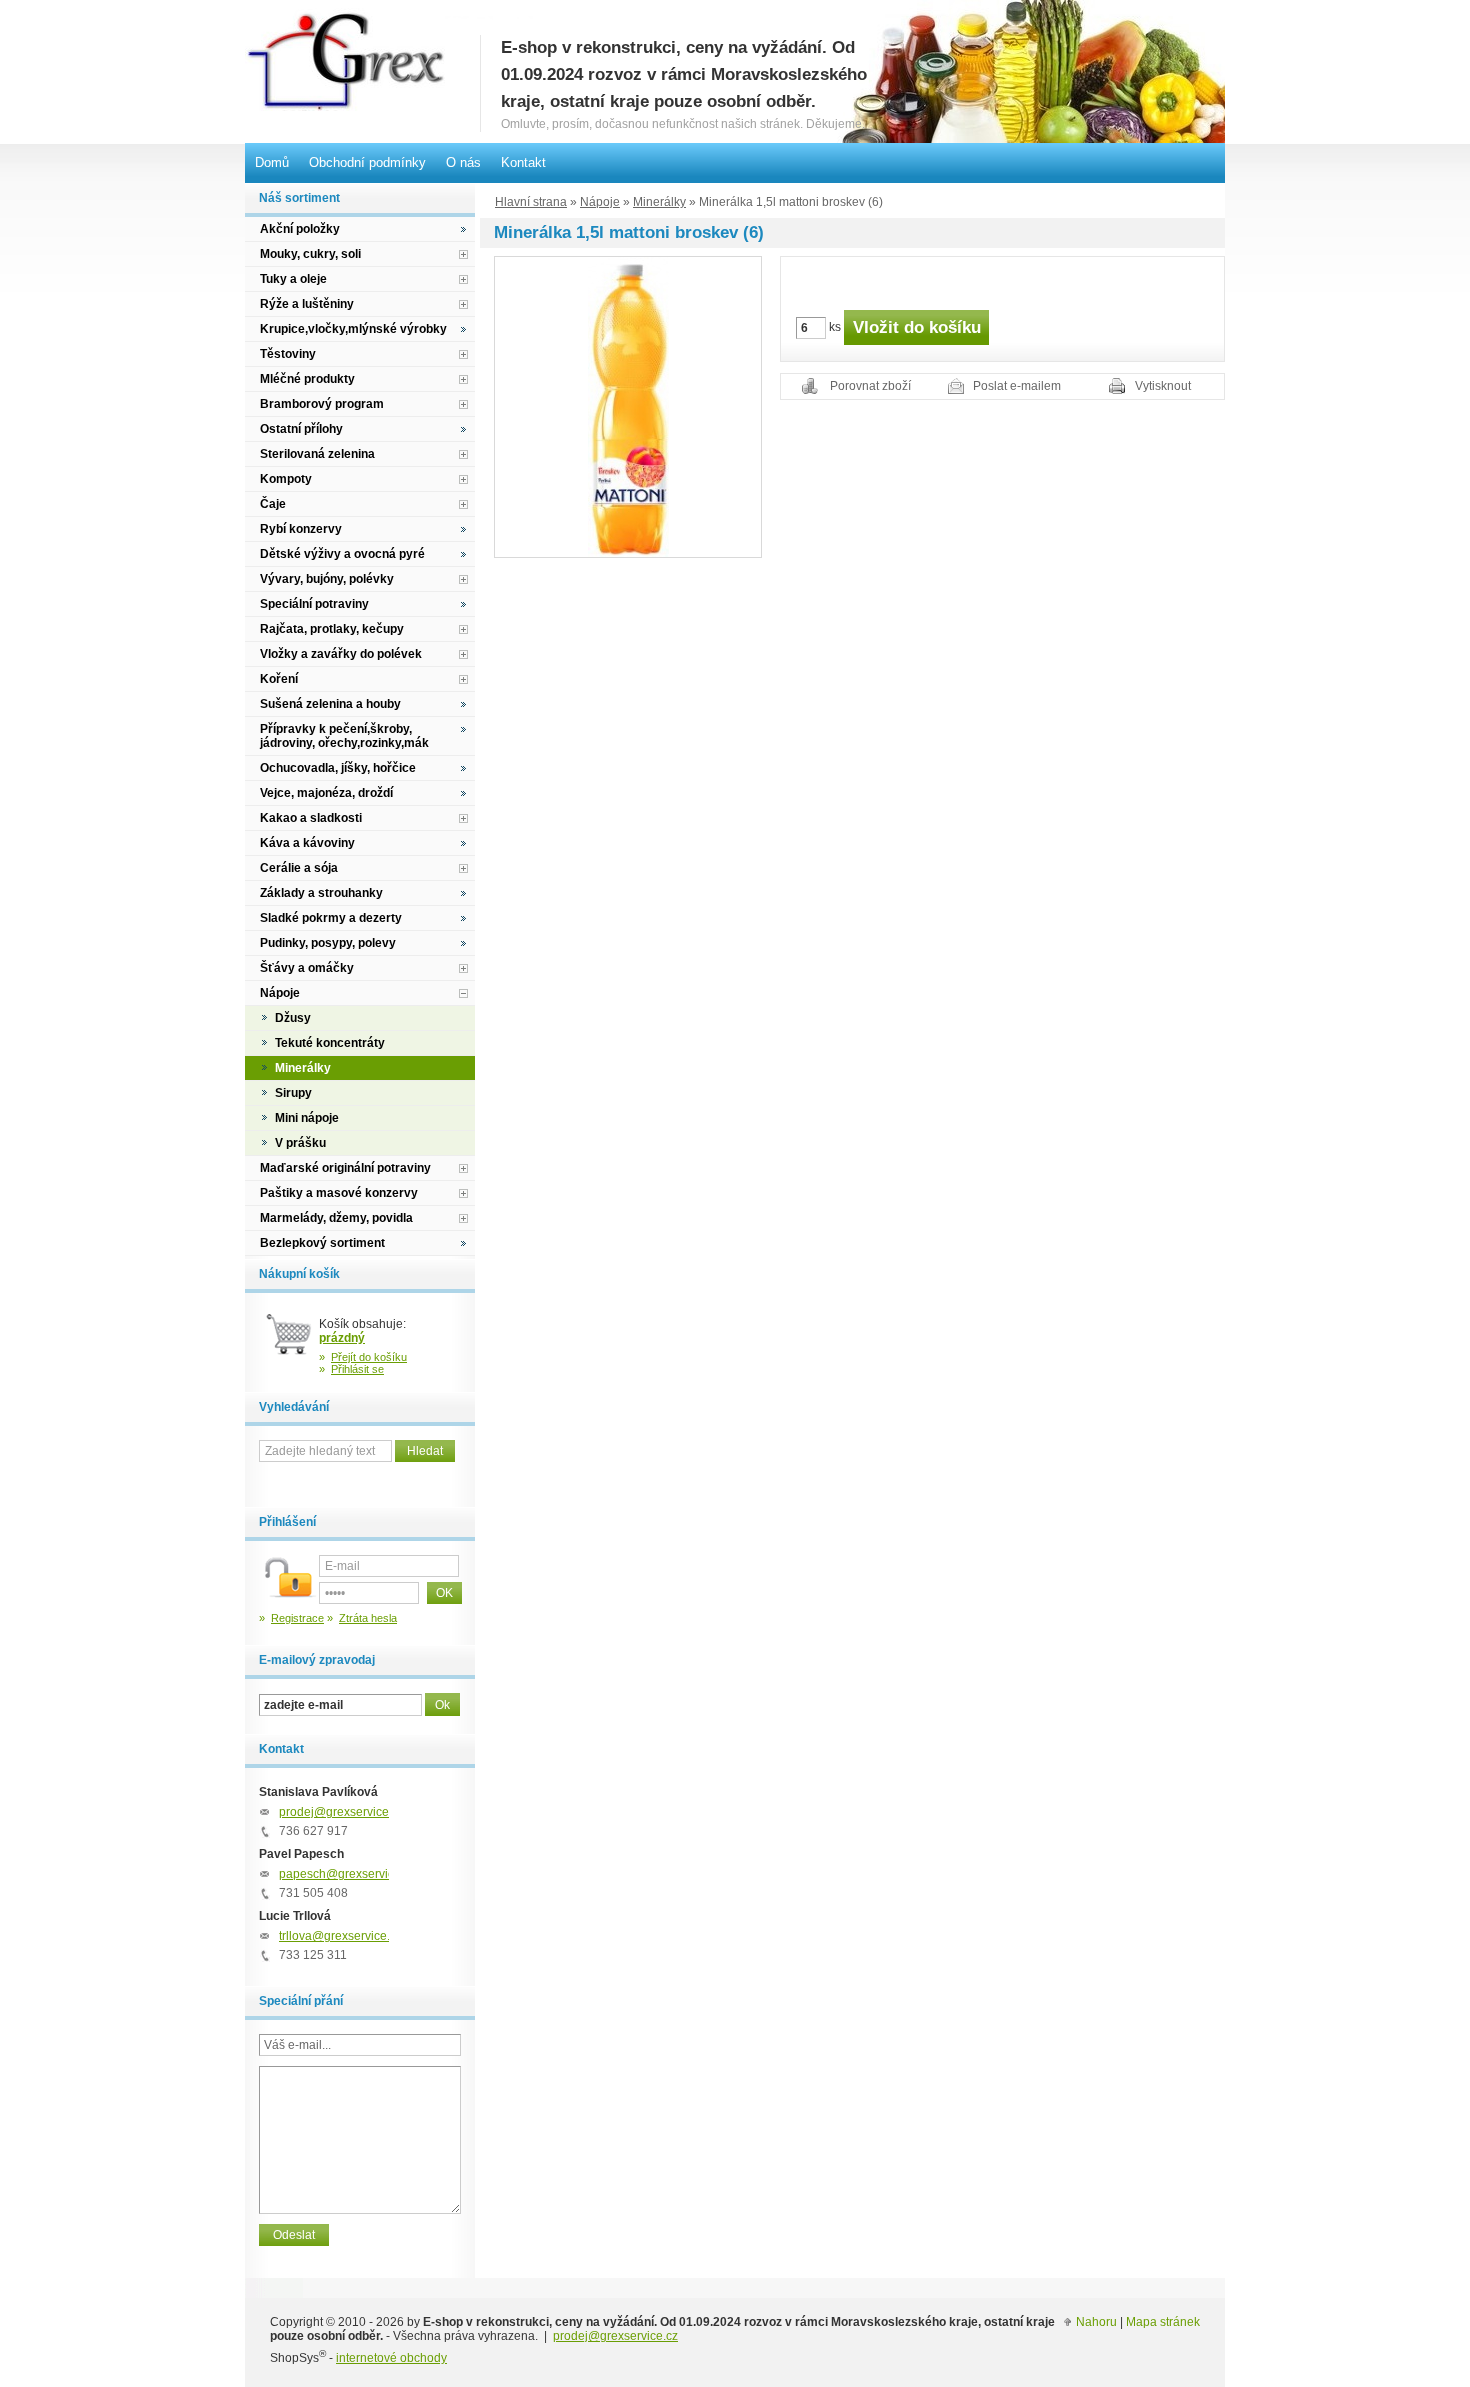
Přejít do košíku (369, 1357)
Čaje (273, 504)
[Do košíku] (289, 1342)
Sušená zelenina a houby (330, 704)
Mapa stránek (1163, 2322)
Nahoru (1096, 2322)
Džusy (293, 1018)
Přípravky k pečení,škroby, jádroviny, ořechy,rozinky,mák (344, 736)
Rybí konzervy (301, 529)
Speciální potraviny (314, 604)
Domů (272, 162)
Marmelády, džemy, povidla (336, 1218)
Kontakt (523, 162)
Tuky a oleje (293, 279)
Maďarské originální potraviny (345, 1168)
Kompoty (286, 479)
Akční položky (300, 229)
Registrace (297, 1618)
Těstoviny (288, 354)
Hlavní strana (531, 202)
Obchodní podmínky (367, 162)
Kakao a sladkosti (311, 818)
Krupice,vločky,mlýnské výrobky (353, 329)
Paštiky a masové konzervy (339, 1193)
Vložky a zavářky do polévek (341, 654)
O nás (463, 162)
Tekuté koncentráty (330, 1043)
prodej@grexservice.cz (341, 1812)
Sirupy (293, 1093)
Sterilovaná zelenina (317, 454)
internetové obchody (391, 2358)
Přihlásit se (357, 1369)
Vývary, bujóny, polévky (327, 579)
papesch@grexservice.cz (347, 1874)
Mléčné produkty (307, 379)
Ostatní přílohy (301, 429)
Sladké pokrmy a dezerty (331, 918)
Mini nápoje (307, 1118)
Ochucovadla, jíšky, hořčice (338, 768)
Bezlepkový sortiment (322, 1243)
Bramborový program (322, 404)
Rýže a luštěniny (307, 304)
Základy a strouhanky (321, 893)
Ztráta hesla (368, 1618)
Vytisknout (1163, 386)
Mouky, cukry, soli (310, 254)
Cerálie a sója (299, 868)
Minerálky (659, 202)
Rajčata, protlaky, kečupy (332, 629)
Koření (279, 679)
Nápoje (600, 202)
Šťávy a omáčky (307, 968)
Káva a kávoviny (307, 843)
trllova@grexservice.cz (340, 1936)
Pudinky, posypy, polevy (328, 943)
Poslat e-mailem (1017, 386)
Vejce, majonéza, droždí (326, 793)
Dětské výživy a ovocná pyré (342, 554)
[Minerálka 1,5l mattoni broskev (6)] (628, 406)
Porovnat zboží (870, 386)
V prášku (300, 1143)
